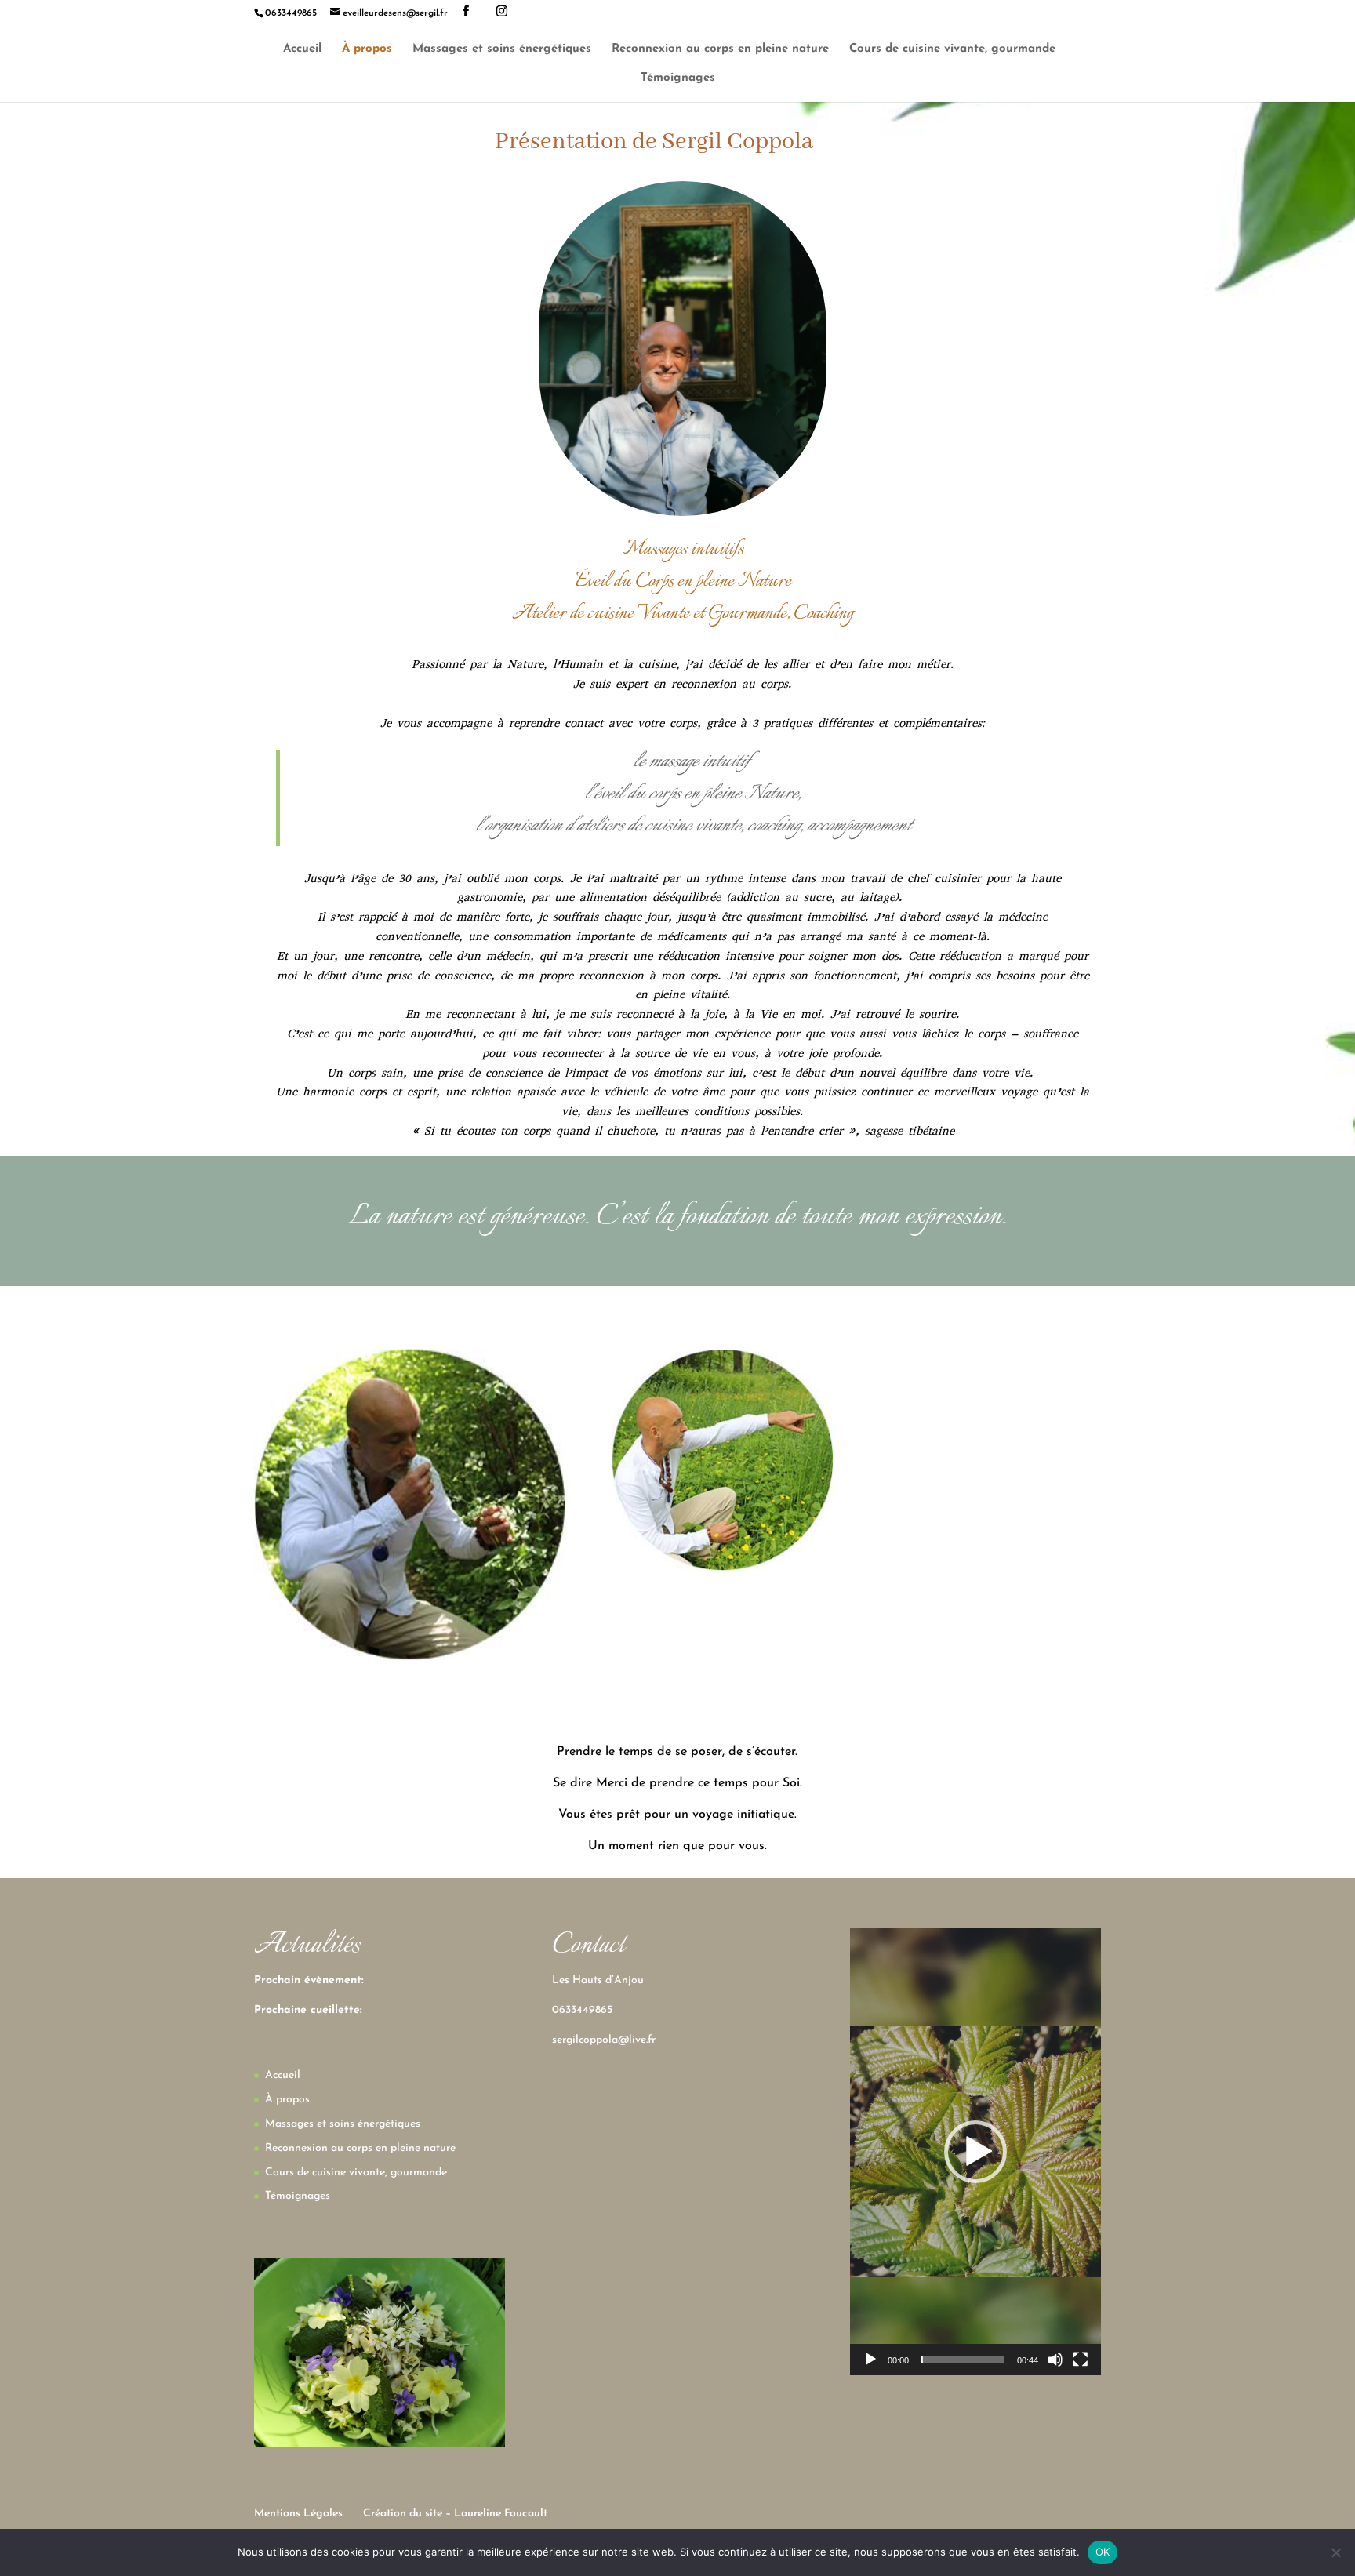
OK (1103, 2552)
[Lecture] (870, 2360)
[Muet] (1055, 2360)
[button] (975, 2152)
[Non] (1335, 2552)
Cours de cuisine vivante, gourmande (952, 49)
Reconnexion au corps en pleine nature (720, 49)
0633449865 (582, 2010)
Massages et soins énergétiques (502, 49)
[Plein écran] (1081, 2360)
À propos (367, 49)
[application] (975, 2152)
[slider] (963, 2360)
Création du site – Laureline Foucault (455, 2514)
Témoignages (678, 78)
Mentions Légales (298, 2514)
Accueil (302, 49)
